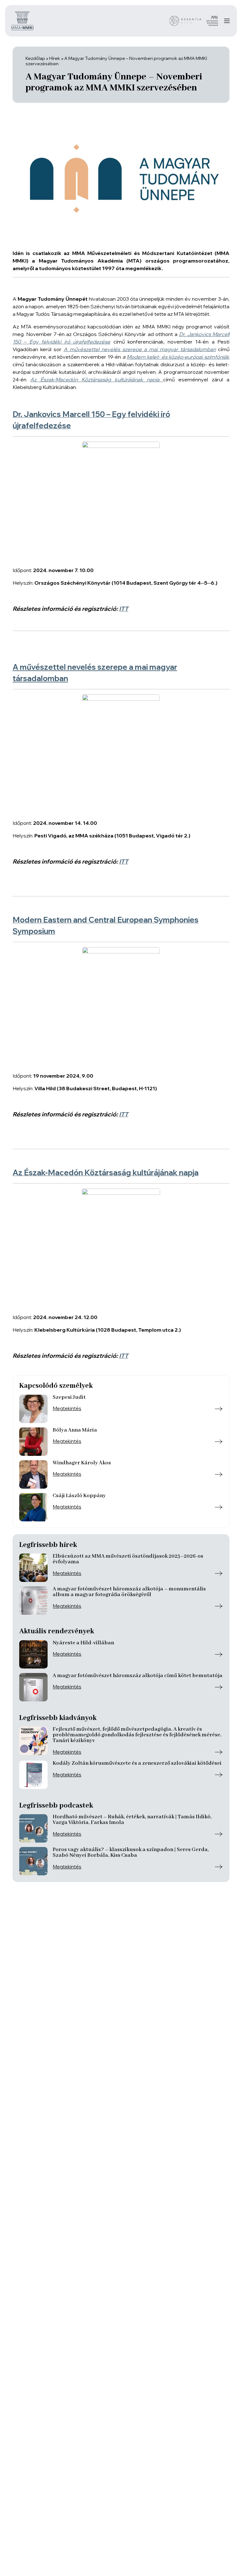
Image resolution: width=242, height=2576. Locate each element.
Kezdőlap (35, 58)
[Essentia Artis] (185, 21)
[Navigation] (227, 21)
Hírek (55, 58)
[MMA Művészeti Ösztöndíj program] (212, 21)
